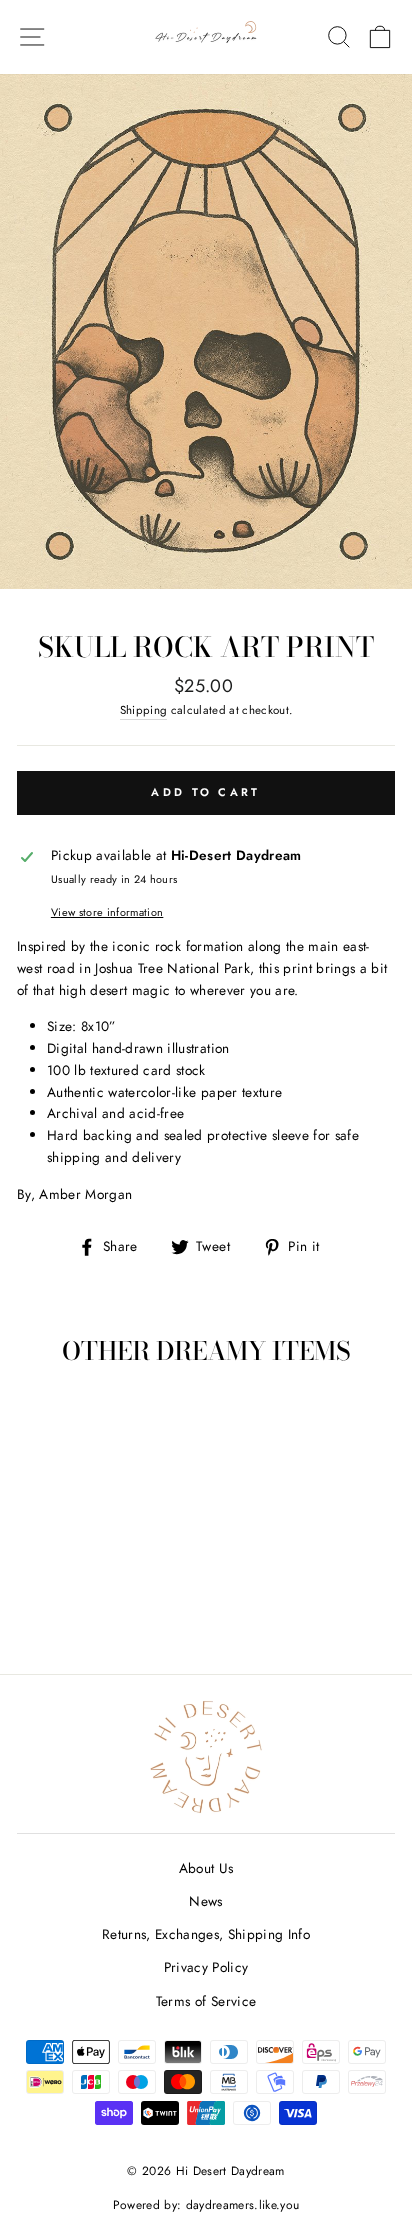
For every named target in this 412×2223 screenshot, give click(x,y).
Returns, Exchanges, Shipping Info (206, 1934)
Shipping (144, 710)
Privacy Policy (206, 1967)
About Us (206, 1868)
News (205, 1901)
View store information (107, 912)
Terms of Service (206, 2001)
